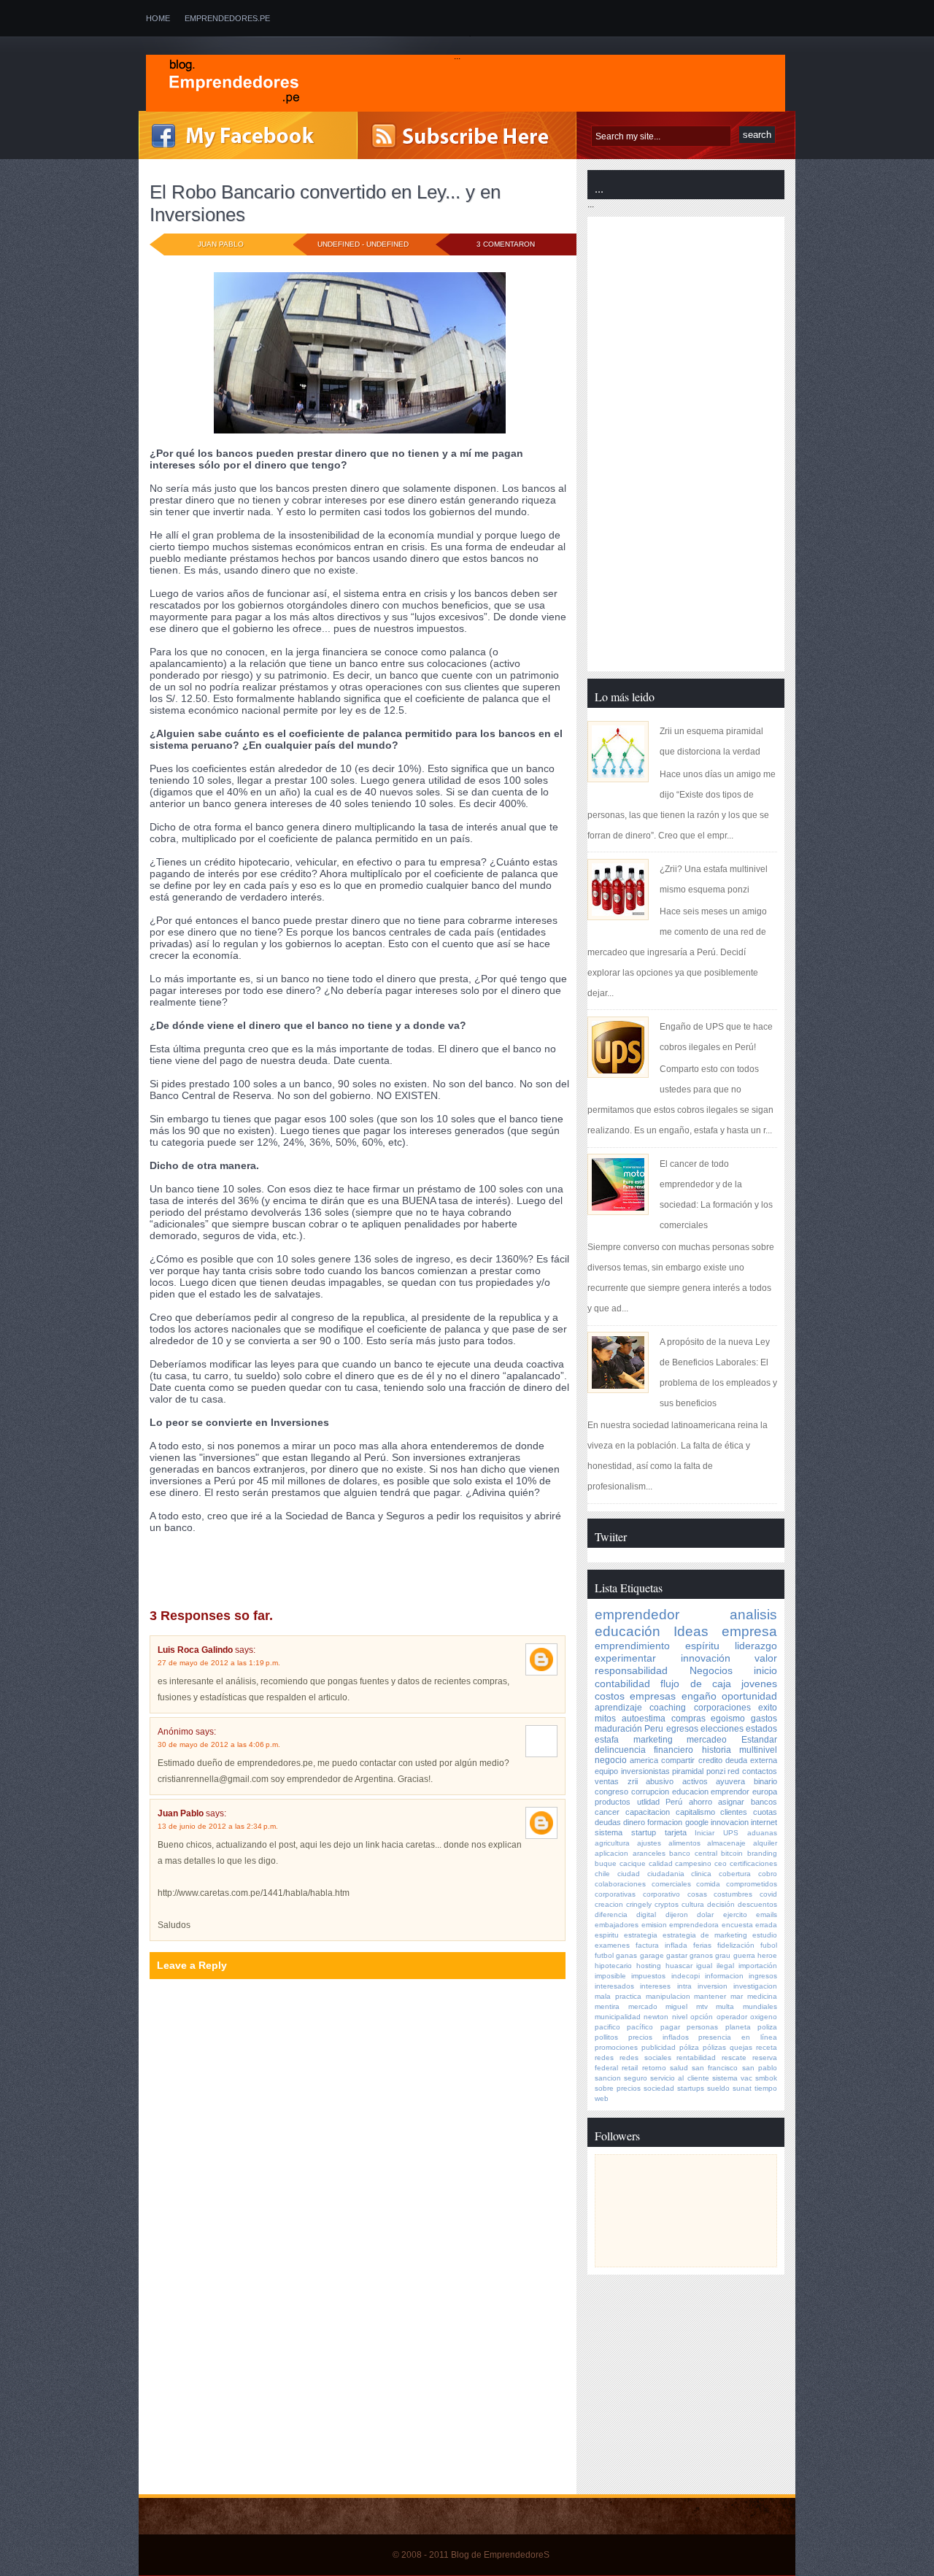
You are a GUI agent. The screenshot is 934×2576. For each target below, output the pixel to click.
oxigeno (764, 2017)
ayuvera (730, 1781)
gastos (764, 1719)
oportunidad (749, 1696)
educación (628, 1631)
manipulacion (668, 1996)
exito (768, 1708)
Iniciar (705, 1833)
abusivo (660, 1781)
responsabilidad (631, 1670)
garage (652, 1955)
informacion (724, 1976)
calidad (661, 1863)
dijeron (677, 1914)
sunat (742, 2088)
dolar (705, 1914)
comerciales (671, 1884)
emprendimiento (632, 1646)
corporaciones (722, 1708)
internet (764, 1822)
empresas (653, 1696)
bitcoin (732, 1853)
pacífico (640, 2027)
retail (630, 2068)
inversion (713, 1986)
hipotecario (613, 1966)
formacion (665, 1822)
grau (723, 1955)
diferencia (611, 1914)
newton (656, 2017)
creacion (609, 1904)
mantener (710, 1996)
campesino (693, 1863)
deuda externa (240, 1567)
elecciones (722, 1729)
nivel (680, 2017)
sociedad (659, 2088)
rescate (734, 2058)
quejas (741, 2047)
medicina (762, 1996)
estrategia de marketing (705, 1935)
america (644, 1760)
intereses (655, 1986)
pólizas (714, 2047)
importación (758, 1966)
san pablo (760, 2068)
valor (766, 1658)
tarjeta (676, 1832)
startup (644, 1832)
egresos (682, 1729)
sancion (608, 2078)
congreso (269, 1557)
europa (765, 1792)
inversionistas (645, 1771)
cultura (693, 1904)
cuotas (765, 1812)
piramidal (688, 1771)
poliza (767, 2027)
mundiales (760, 2006)
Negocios (711, 1670)
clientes (734, 1812)
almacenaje (726, 1843)
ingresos (763, 1976)
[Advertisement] (261, 2390)
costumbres (733, 1894)
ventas (607, 1781)
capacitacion (648, 1812)
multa (725, 2006)
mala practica (618, 1996)
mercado (643, 2006)
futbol (604, 1955)
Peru (654, 1729)
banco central (693, 1853)
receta (767, 2047)
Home (158, 18)
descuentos (757, 1904)
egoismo (293, 1567)
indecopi (686, 1976)
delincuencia (177, 1567)
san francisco (715, 2068)
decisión (721, 1904)
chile (602, 1874)
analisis (226, 1557)
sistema (609, 1832)
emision (654, 1925)
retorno (654, 2068)
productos (613, 1802)
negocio (167, 1577)
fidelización (736, 1945)
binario (765, 1781)
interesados (614, 1986)
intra (684, 1986)
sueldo (718, 2088)
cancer (607, 1812)
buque (606, 1863)
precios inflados (659, 2037)
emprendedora (694, 1925)
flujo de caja (380, 1567)
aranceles (649, 1853)
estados (761, 1729)
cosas (697, 1894)
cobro (768, 1874)
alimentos (684, 1843)
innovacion (730, 1822)
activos (695, 1781)
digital (646, 1914)
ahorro (700, 1802)
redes (604, 2058)
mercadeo (707, 1740)
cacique (633, 1863)
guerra (744, 1955)
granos (701, 1955)
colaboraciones (620, 1884)
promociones (616, 2047)
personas (702, 2027)
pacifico (607, 2027)
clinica (701, 1874)
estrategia (641, 1935)
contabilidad (322, 1557)
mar (737, 1996)
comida (708, 1884)
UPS (731, 1833)
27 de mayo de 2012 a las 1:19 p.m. (219, 1663)
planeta (738, 2027)
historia (717, 1750)
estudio (765, 1935)
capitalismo (695, 1812)
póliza (689, 2047)
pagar (670, 2027)
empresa (749, 1631)
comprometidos (752, 1884)
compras (688, 1719)
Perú (674, 1802)
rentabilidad (696, 2058)
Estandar (759, 1740)
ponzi (200, 1577)
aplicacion (611, 1853)
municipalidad (618, 2017)
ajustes (649, 1843)
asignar (731, 1802)
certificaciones (753, 1863)
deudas (608, 1822)
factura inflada (661, 1945)
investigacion (755, 1986)
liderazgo (756, 1646)
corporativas (615, 1894)
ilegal (725, 1966)
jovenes (759, 1684)
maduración (618, 1729)
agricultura (612, 1843)
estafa (607, 1740)
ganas (626, 1955)
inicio (765, 1670)
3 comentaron (506, 244)
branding (762, 1853)
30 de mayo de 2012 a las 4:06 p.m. (219, 1744)
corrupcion (650, 1792)
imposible (610, 1976)
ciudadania (666, 1874)
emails (767, 1914)
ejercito (735, 1914)
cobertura (735, 1874)
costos (369, 1557)
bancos (764, 1802)
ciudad (629, 1874)
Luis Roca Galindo (195, 1650)
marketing (653, 1740)
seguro (636, 2078)
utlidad (648, 1802)
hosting (649, 1966)
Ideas (691, 1631)
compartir (678, 1760)
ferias (702, 1945)
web (602, 2098)
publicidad (659, 2047)
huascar (679, 1966)
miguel (676, 2006)
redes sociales (645, 2058)
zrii (633, 1781)
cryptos (667, 1904)
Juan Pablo (181, 1813)
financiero (674, 1750)
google (697, 1822)
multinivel (758, 1750)
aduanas (762, 1833)
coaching (668, 1708)
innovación (706, 1658)
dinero (634, 1822)
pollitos (606, 2037)
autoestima (644, 1719)
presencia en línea (738, 2037)
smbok (766, 2078)
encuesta (737, 1925)
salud (679, 2068)
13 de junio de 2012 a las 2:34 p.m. (218, 1826)
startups (691, 2088)
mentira (607, 2006)
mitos (605, 1719)
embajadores (617, 1925)
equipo (606, 1771)
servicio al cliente (679, 2078)
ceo (721, 1863)
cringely (639, 1904)
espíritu (702, 1646)
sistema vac (732, 2078)
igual (704, 1966)
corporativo (661, 1894)
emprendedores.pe (227, 18)
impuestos (648, 1976)
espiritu (607, 1935)
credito (710, 1760)
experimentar (625, 1658)
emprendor (730, 1792)
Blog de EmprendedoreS (500, 2555)
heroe (767, 1955)
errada (766, 1925)
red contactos (752, 1771)
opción (702, 2017)
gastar (677, 1955)
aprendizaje (618, 1708)
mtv (702, 2006)
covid (768, 1894)
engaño (331, 1567)
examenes (612, 1945)
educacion (690, 1792)
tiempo (766, 2088)
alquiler (765, 1843)
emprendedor (637, 1615)
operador (732, 2017)
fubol (769, 1945)
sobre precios (618, 2088)
